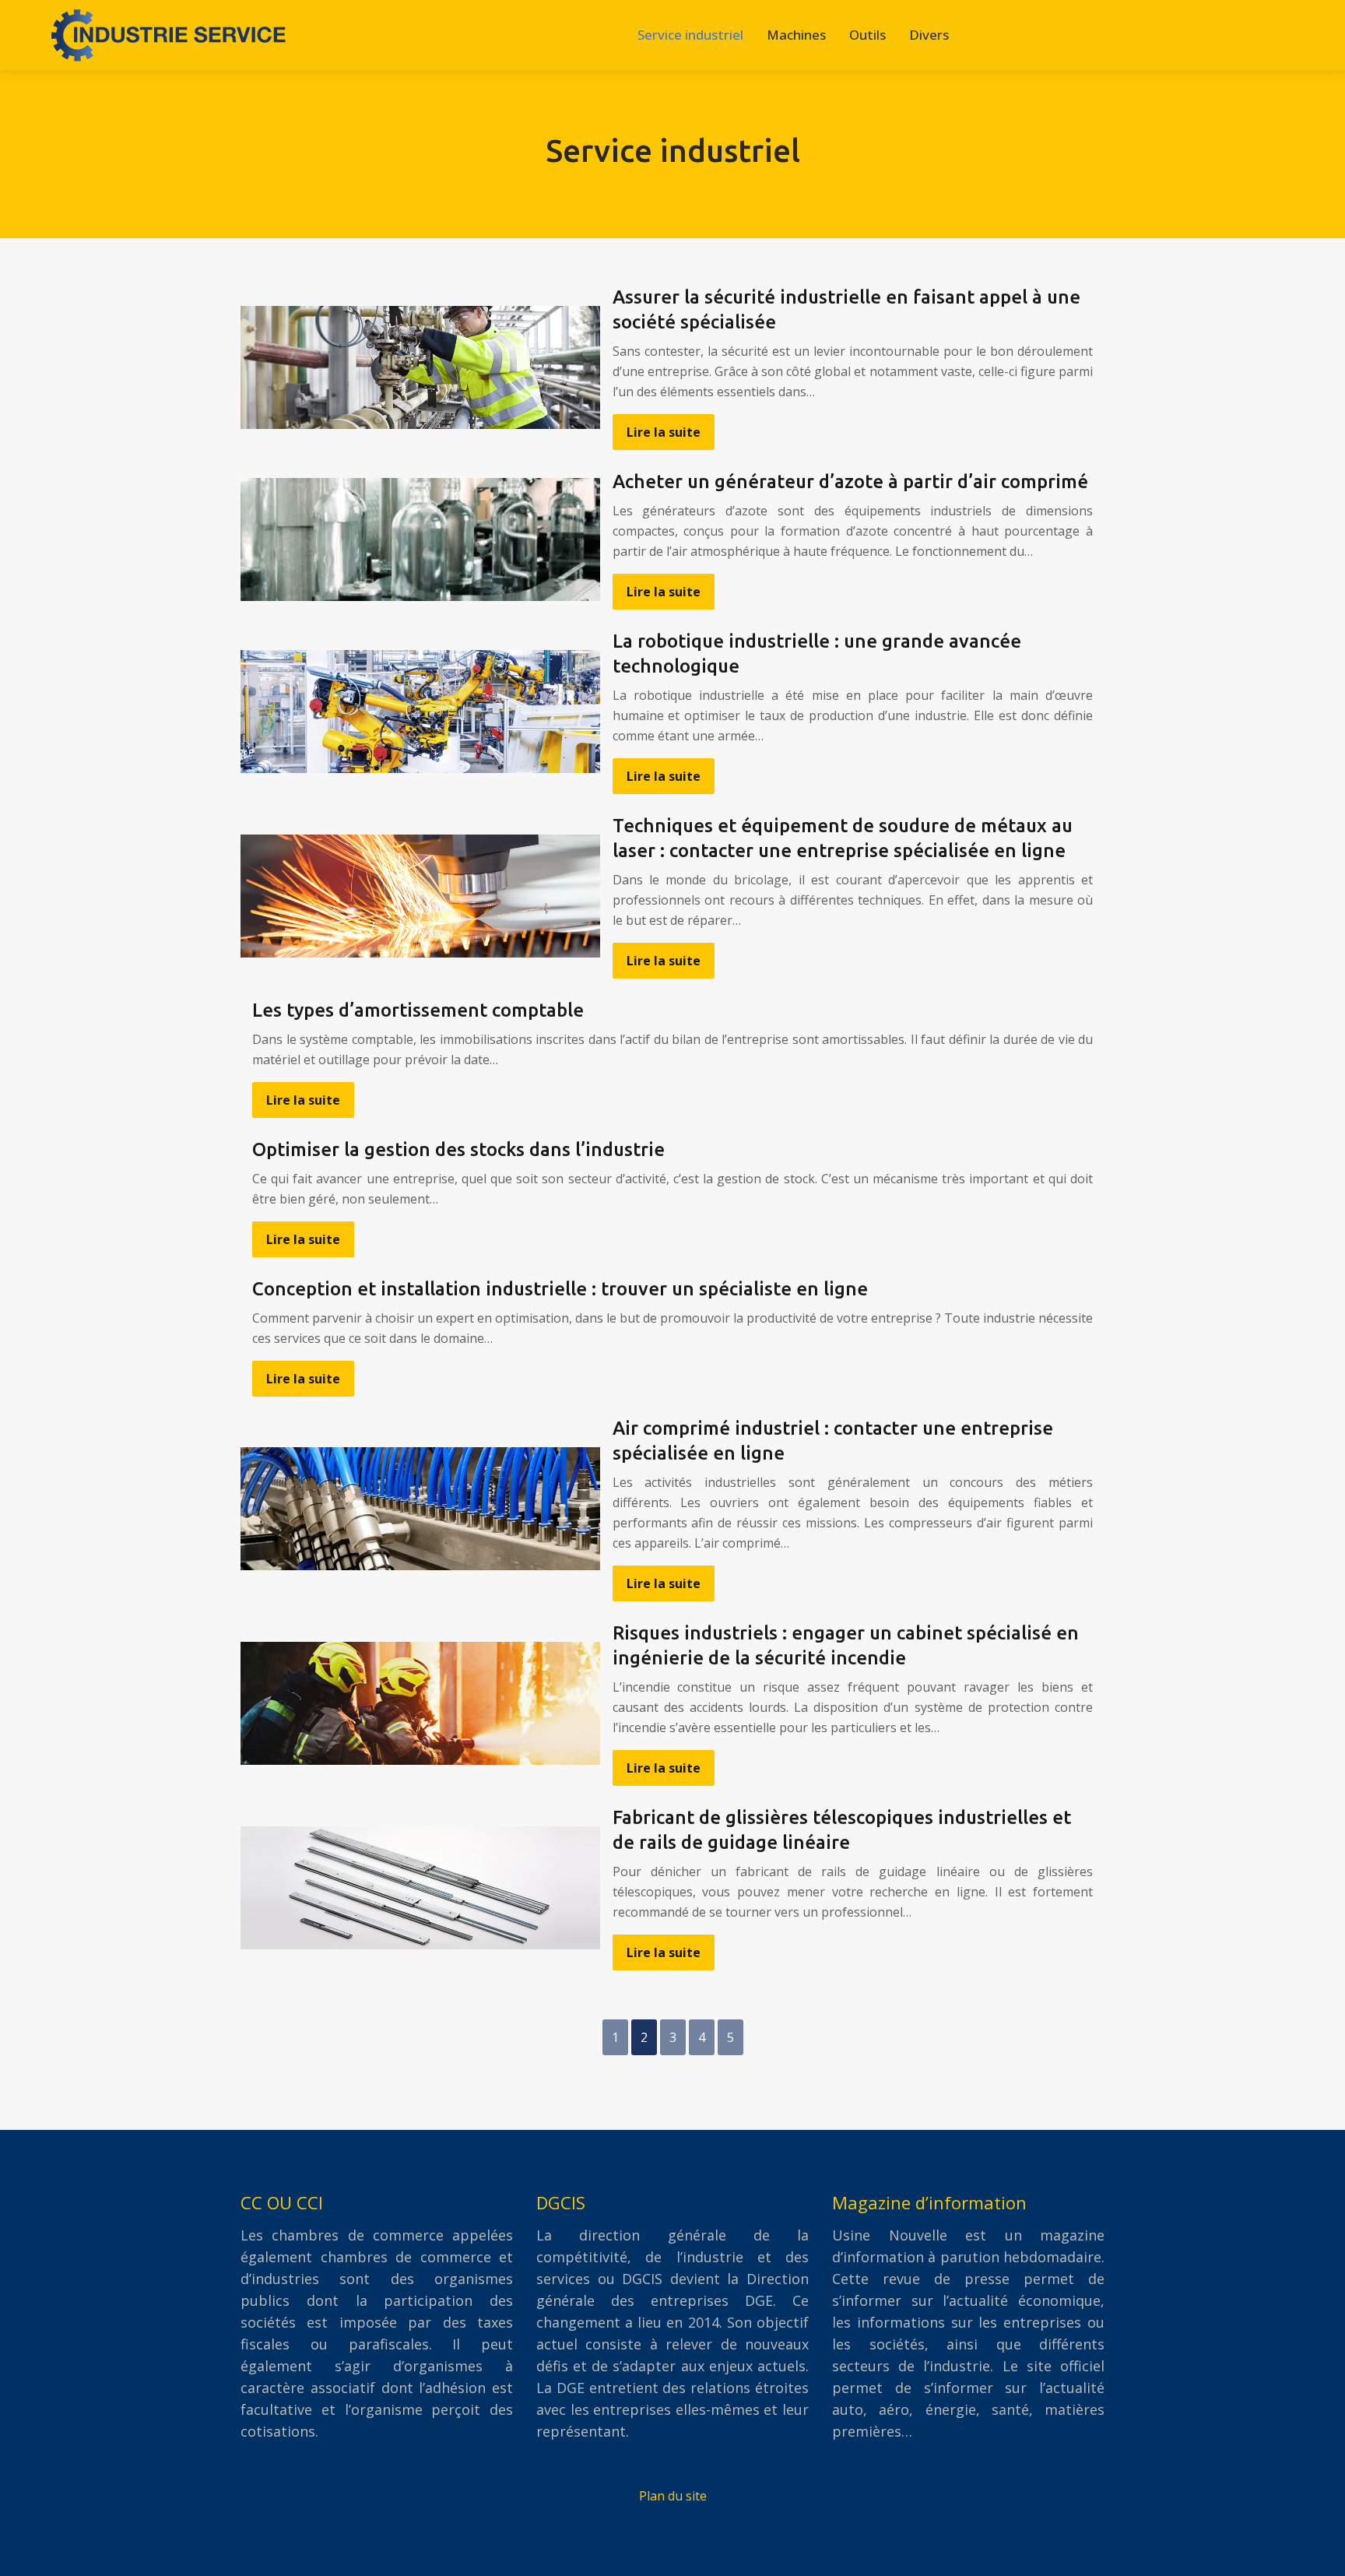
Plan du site (673, 2496)
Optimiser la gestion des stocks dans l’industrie (458, 1149)
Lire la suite (664, 432)
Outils (867, 35)
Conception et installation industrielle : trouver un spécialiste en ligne (560, 1289)
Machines (796, 35)
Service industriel (690, 35)
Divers (929, 35)
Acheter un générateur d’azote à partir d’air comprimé (850, 481)
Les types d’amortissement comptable (418, 1010)
